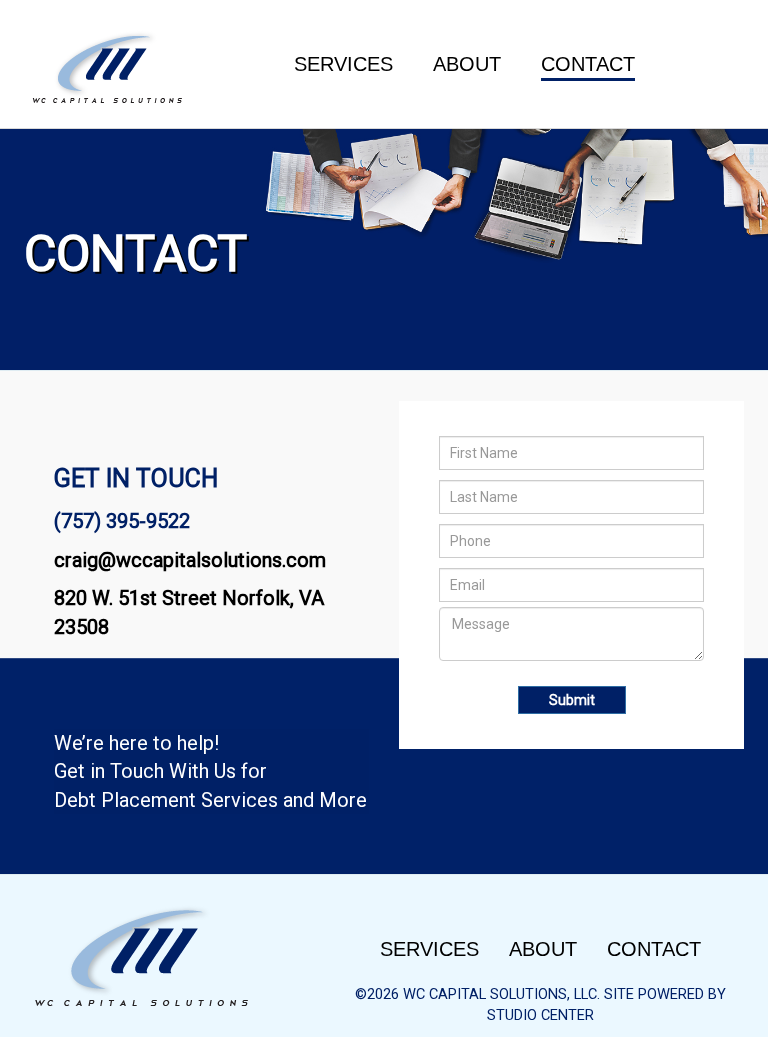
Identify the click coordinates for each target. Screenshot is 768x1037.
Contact (588, 64)
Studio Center (540, 1015)
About (467, 64)
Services (343, 64)
